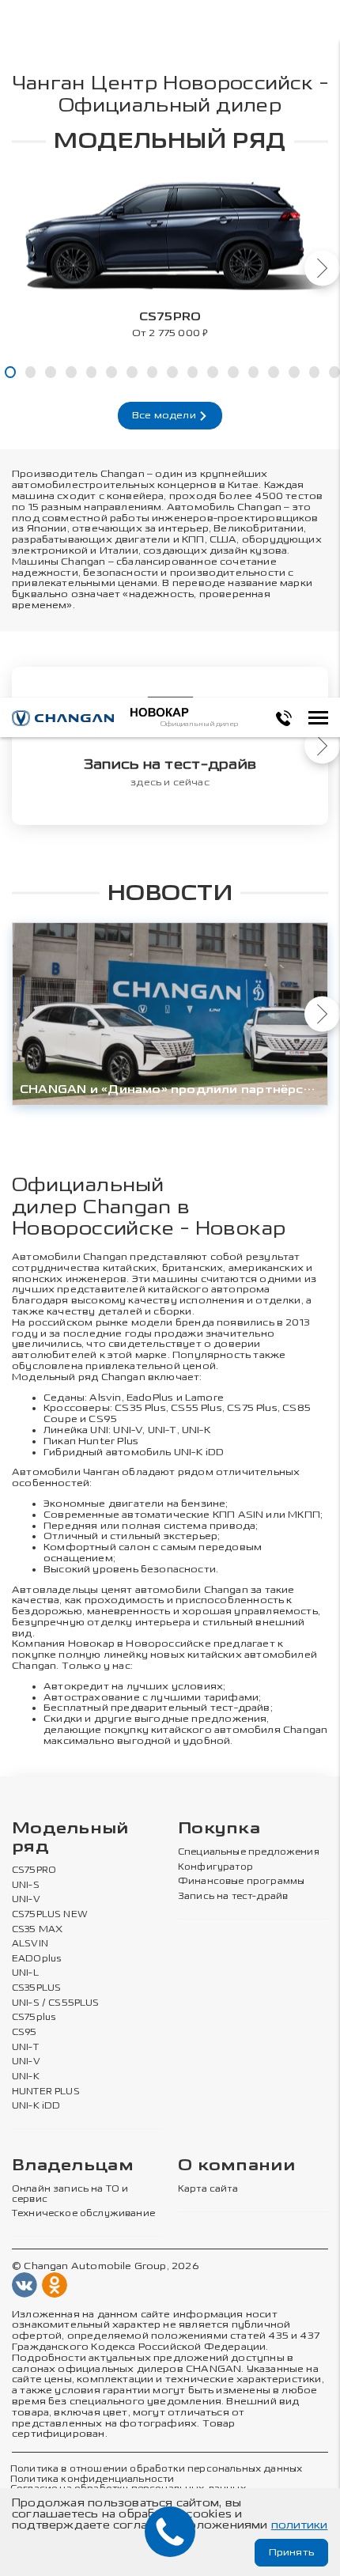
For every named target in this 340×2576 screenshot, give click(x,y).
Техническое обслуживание (83, 2214)
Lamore (204, 1398)
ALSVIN (30, 1944)
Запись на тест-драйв (233, 1897)
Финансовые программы (241, 1882)
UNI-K (26, 2077)
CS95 (103, 1419)
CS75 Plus (252, 1408)
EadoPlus (150, 1398)
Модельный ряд (70, 1838)
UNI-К (196, 1430)
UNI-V (128, 1430)
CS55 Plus (196, 1408)
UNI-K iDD (199, 1452)
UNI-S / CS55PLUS (56, 2003)
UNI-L (25, 1973)
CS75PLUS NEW (50, 1915)
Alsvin (105, 1398)
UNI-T (162, 1430)
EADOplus (36, 1959)
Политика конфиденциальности (92, 2480)
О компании (236, 2166)
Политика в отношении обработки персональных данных (156, 2469)
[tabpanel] (170, 252)
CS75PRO (34, 1871)
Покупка (219, 1829)
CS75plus (34, 2018)
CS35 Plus (140, 1408)
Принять (291, 2552)
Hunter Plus (108, 1441)
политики (300, 2525)
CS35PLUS (36, 1988)
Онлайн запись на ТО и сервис (70, 2194)
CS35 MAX (37, 1930)
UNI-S (26, 1886)
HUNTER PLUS (46, 2092)
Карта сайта (208, 2189)
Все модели (165, 415)
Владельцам (73, 2166)
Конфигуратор (215, 1867)
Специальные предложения (249, 1852)
